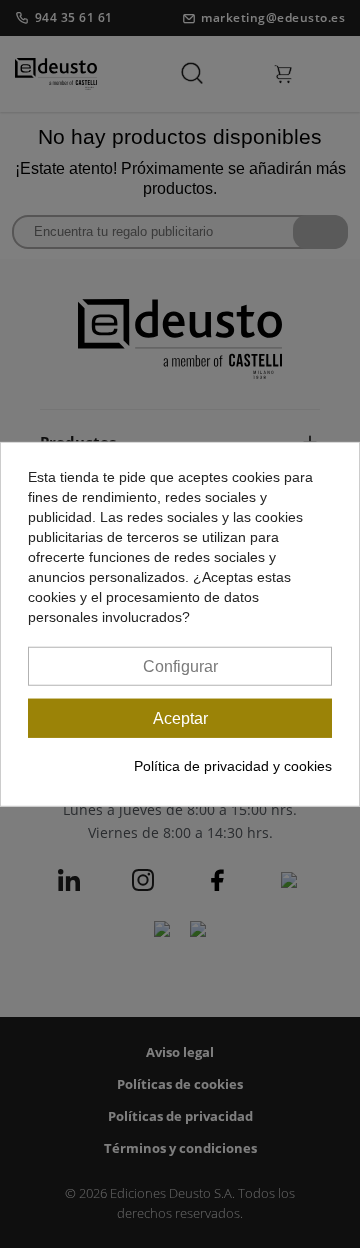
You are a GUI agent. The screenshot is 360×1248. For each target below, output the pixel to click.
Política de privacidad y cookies (233, 765)
